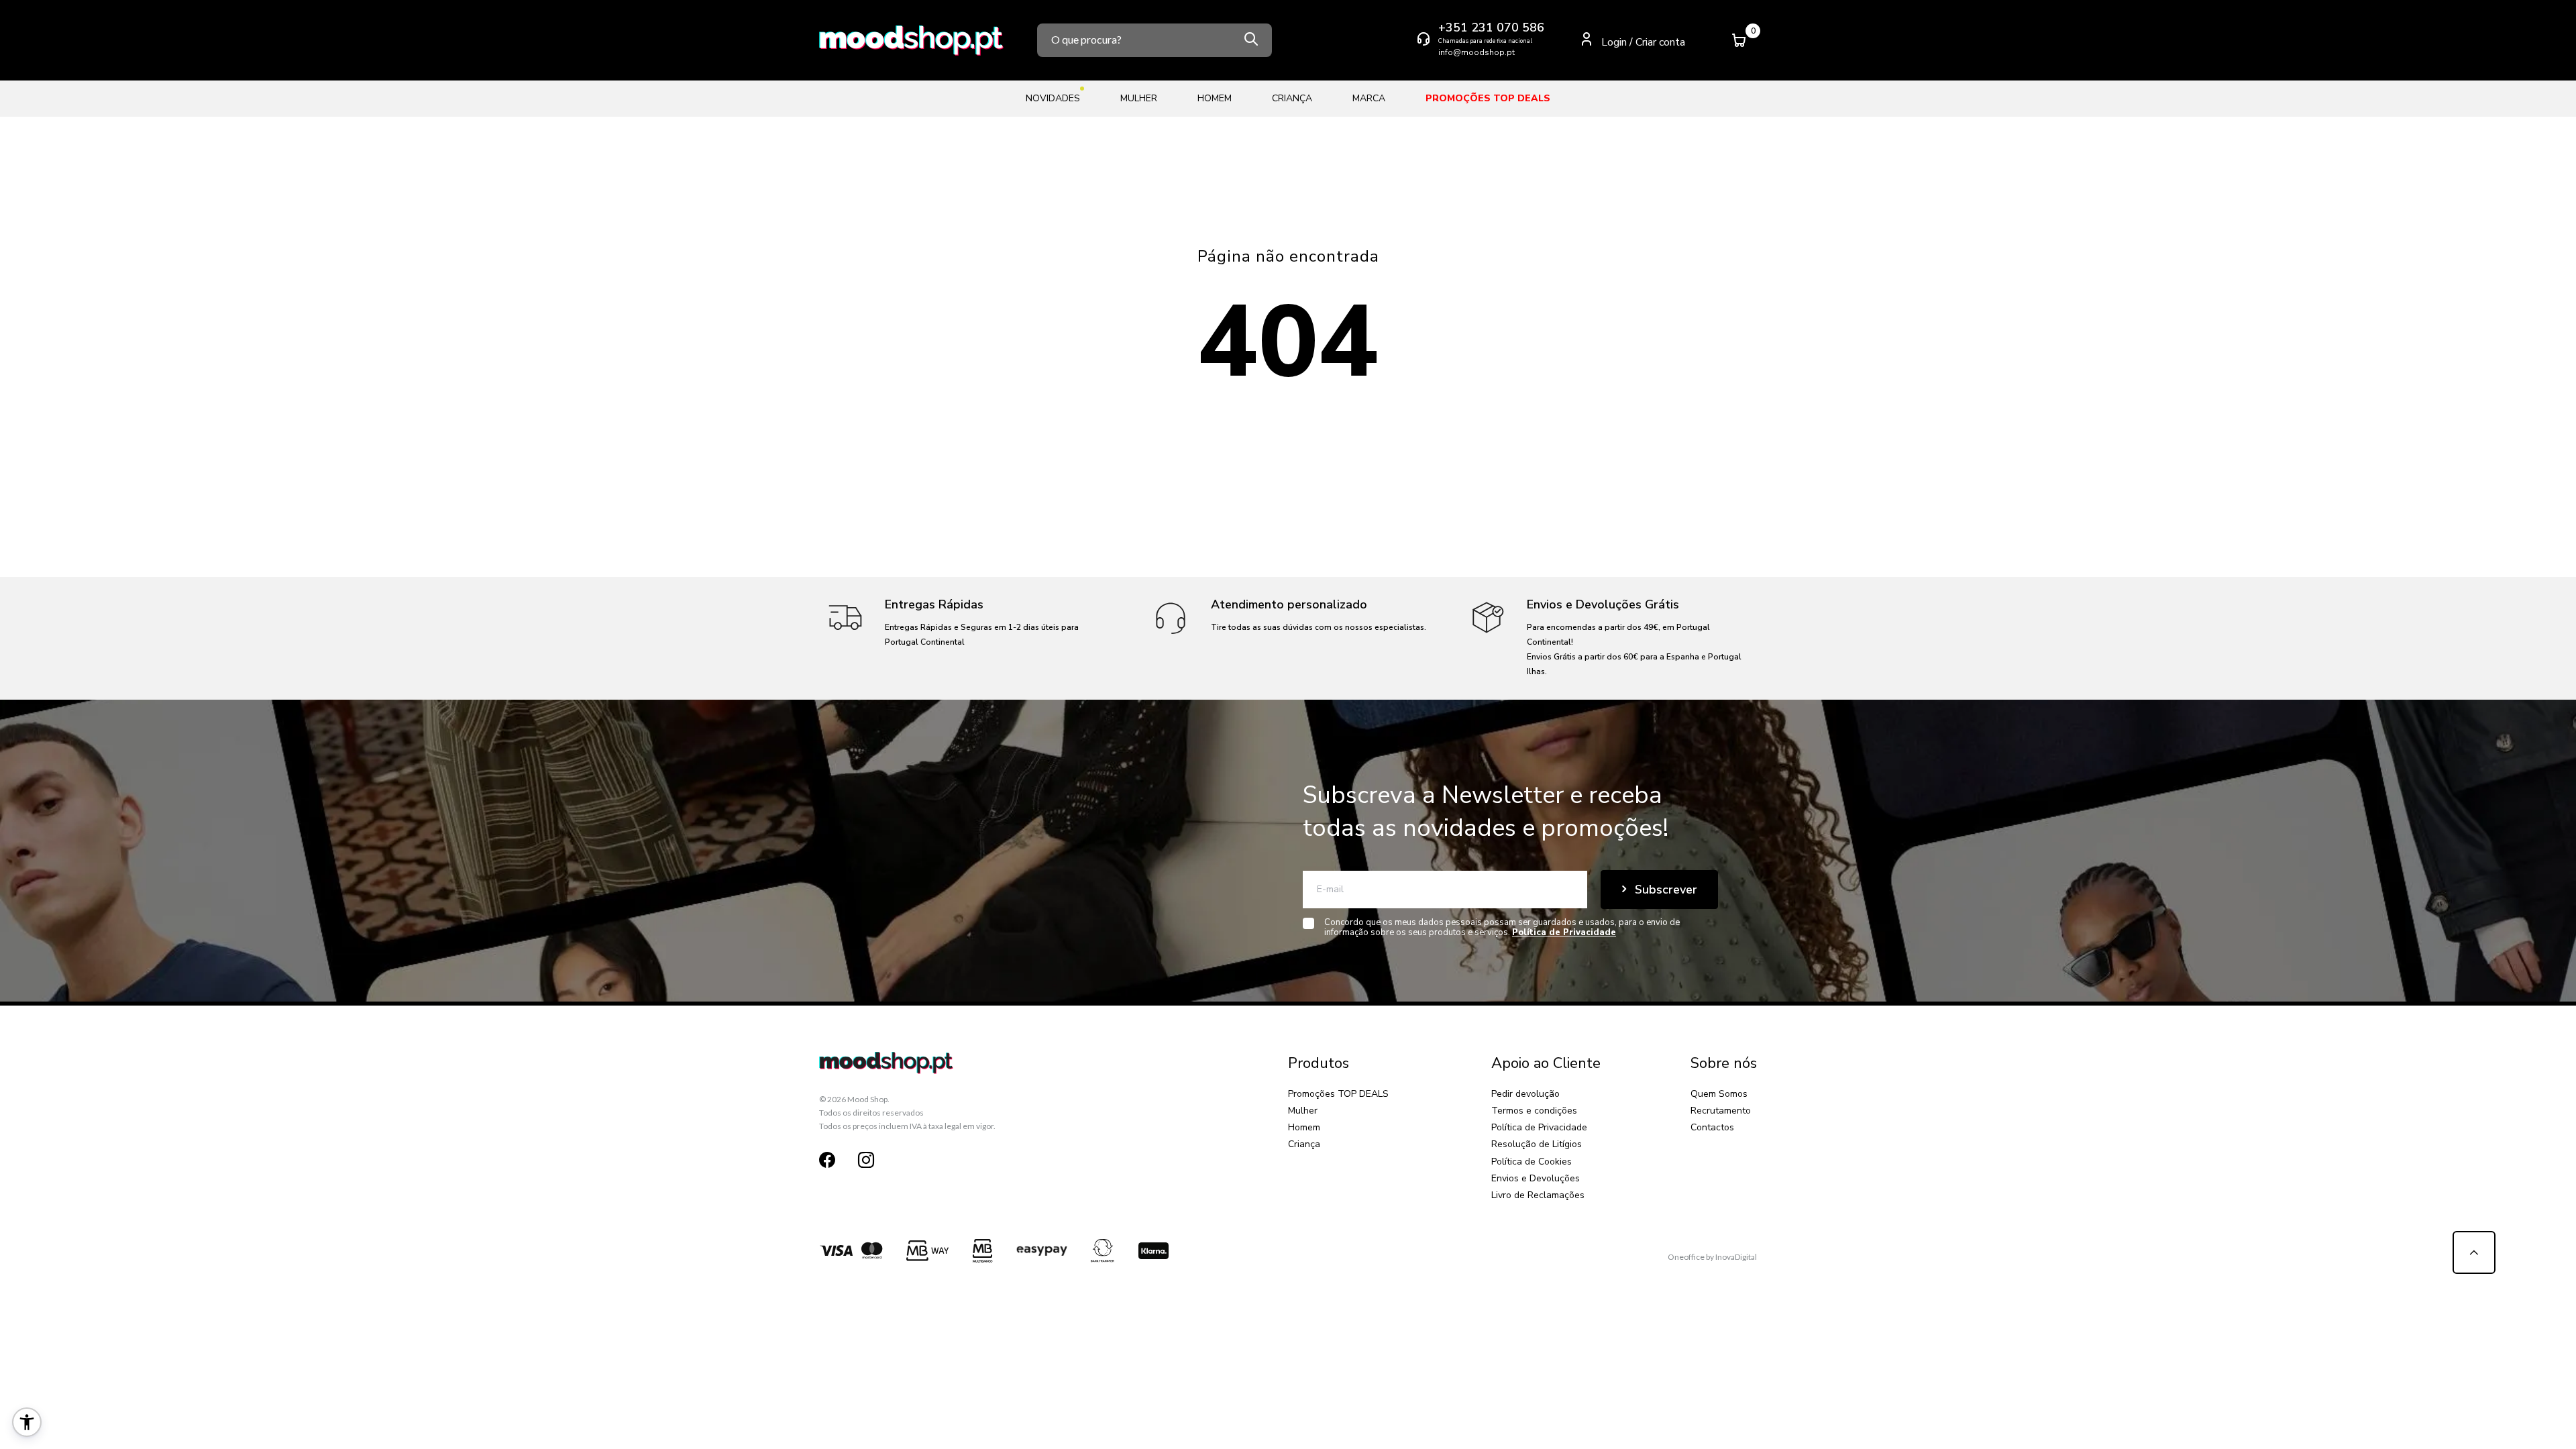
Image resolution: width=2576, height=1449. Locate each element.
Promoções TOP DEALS (1338, 1094)
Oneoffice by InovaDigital (1712, 1257)
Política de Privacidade (1539, 1127)
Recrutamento (1721, 1111)
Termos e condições (1534, 1111)
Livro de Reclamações (1538, 1195)
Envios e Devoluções (1536, 1178)
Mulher (1303, 1111)
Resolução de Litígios (1537, 1144)
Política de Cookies (1532, 1162)
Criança (1304, 1144)
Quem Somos (1719, 1094)
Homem (1304, 1127)
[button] (27, 1422)
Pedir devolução (1525, 1094)
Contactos (1712, 1127)
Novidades (1053, 98)
